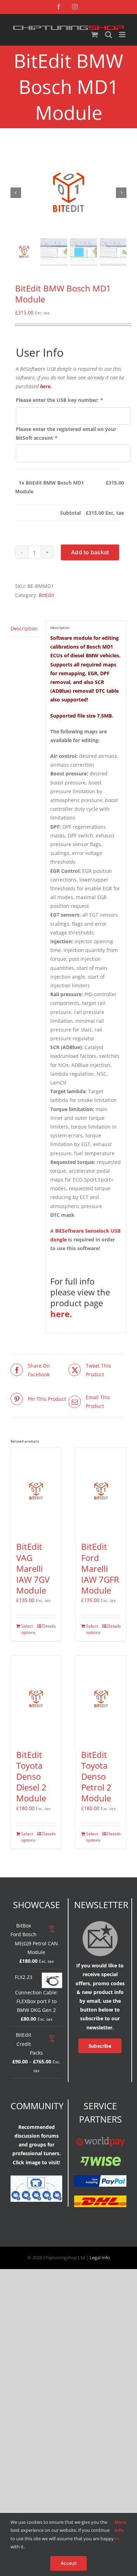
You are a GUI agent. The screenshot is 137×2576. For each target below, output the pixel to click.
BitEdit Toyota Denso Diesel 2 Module (31, 1776)
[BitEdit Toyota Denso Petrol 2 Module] (101, 1699)
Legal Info (100, 2258)
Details (49, 1626)
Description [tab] (24, 628)
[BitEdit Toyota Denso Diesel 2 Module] (36, 1699)
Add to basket (90, 552)
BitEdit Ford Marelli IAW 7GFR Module (100, 1568)
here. (46, 386)
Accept (68, 2563)
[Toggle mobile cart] (94, 35)
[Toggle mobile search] (109, 35)
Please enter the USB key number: (59, 400)
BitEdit (46, 595)
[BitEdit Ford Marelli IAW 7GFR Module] (101, 1491)
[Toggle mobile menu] (123, 35)
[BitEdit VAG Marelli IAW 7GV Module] (36, 1491)
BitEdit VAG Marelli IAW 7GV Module (33, 1568)
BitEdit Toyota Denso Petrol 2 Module (96, 1776)
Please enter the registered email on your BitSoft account (66, 433)
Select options (28, 1629)
